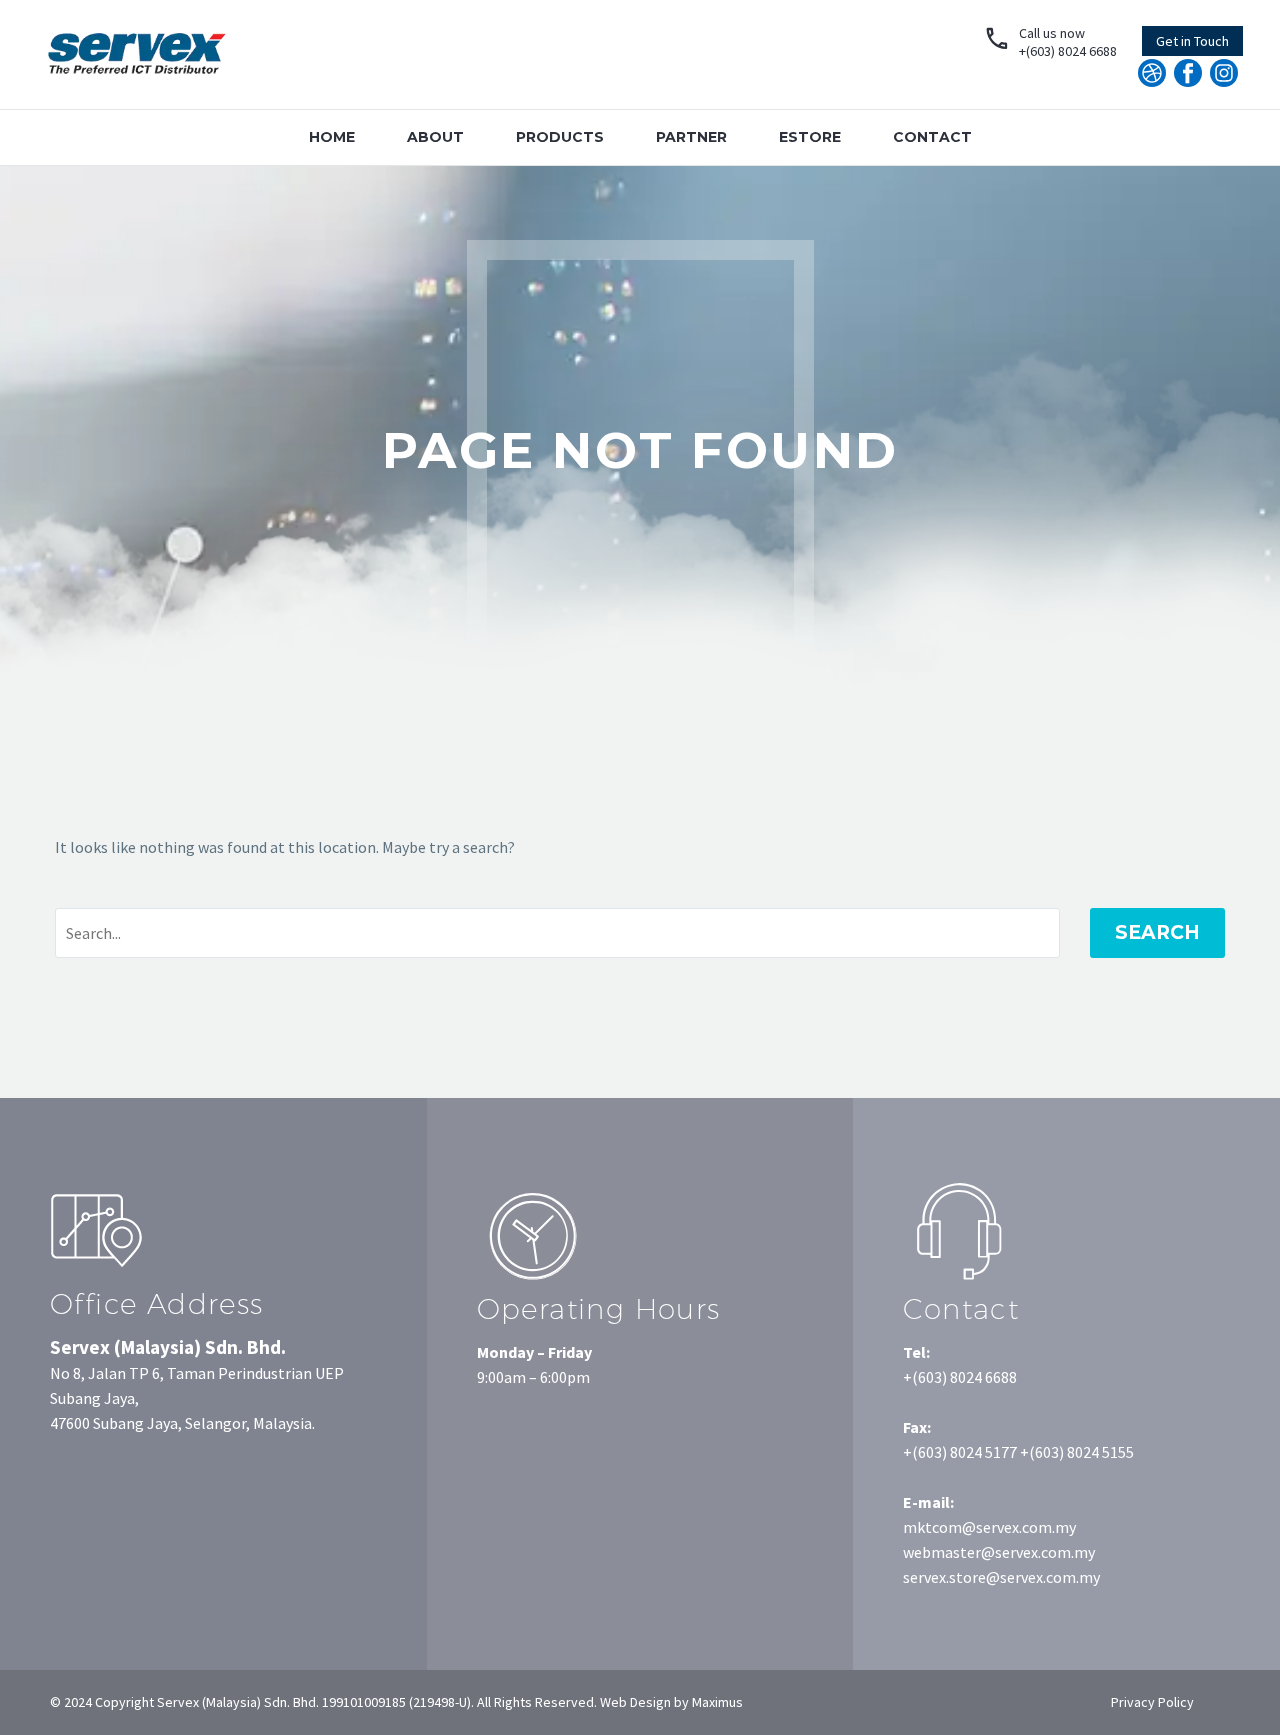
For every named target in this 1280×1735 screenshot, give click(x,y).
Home (332, 137)
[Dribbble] (1152, 73)
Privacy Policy (1152, 1702)
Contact (932, 137)
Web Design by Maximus (670, 1702)
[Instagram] (1224, 73)
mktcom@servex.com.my (989, 1527)
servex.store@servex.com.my (1001, 1577)
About (435, 137)
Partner (691, 137)
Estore (810, 137)
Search (1157, 932)
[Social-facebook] (1188, 73)
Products (560, 137)
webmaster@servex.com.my (999, 1552)
